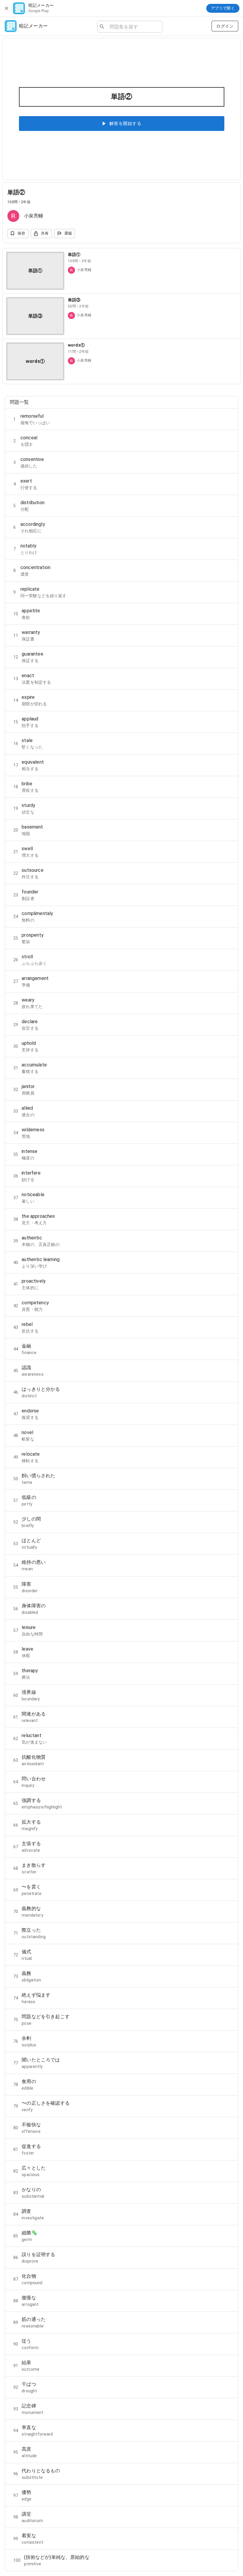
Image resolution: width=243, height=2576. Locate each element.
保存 (21, 233)
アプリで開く (223, 8)
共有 (45, 233)
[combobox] (134, 27)
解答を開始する (125, 124)
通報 (68, 233)
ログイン (225, 26)
